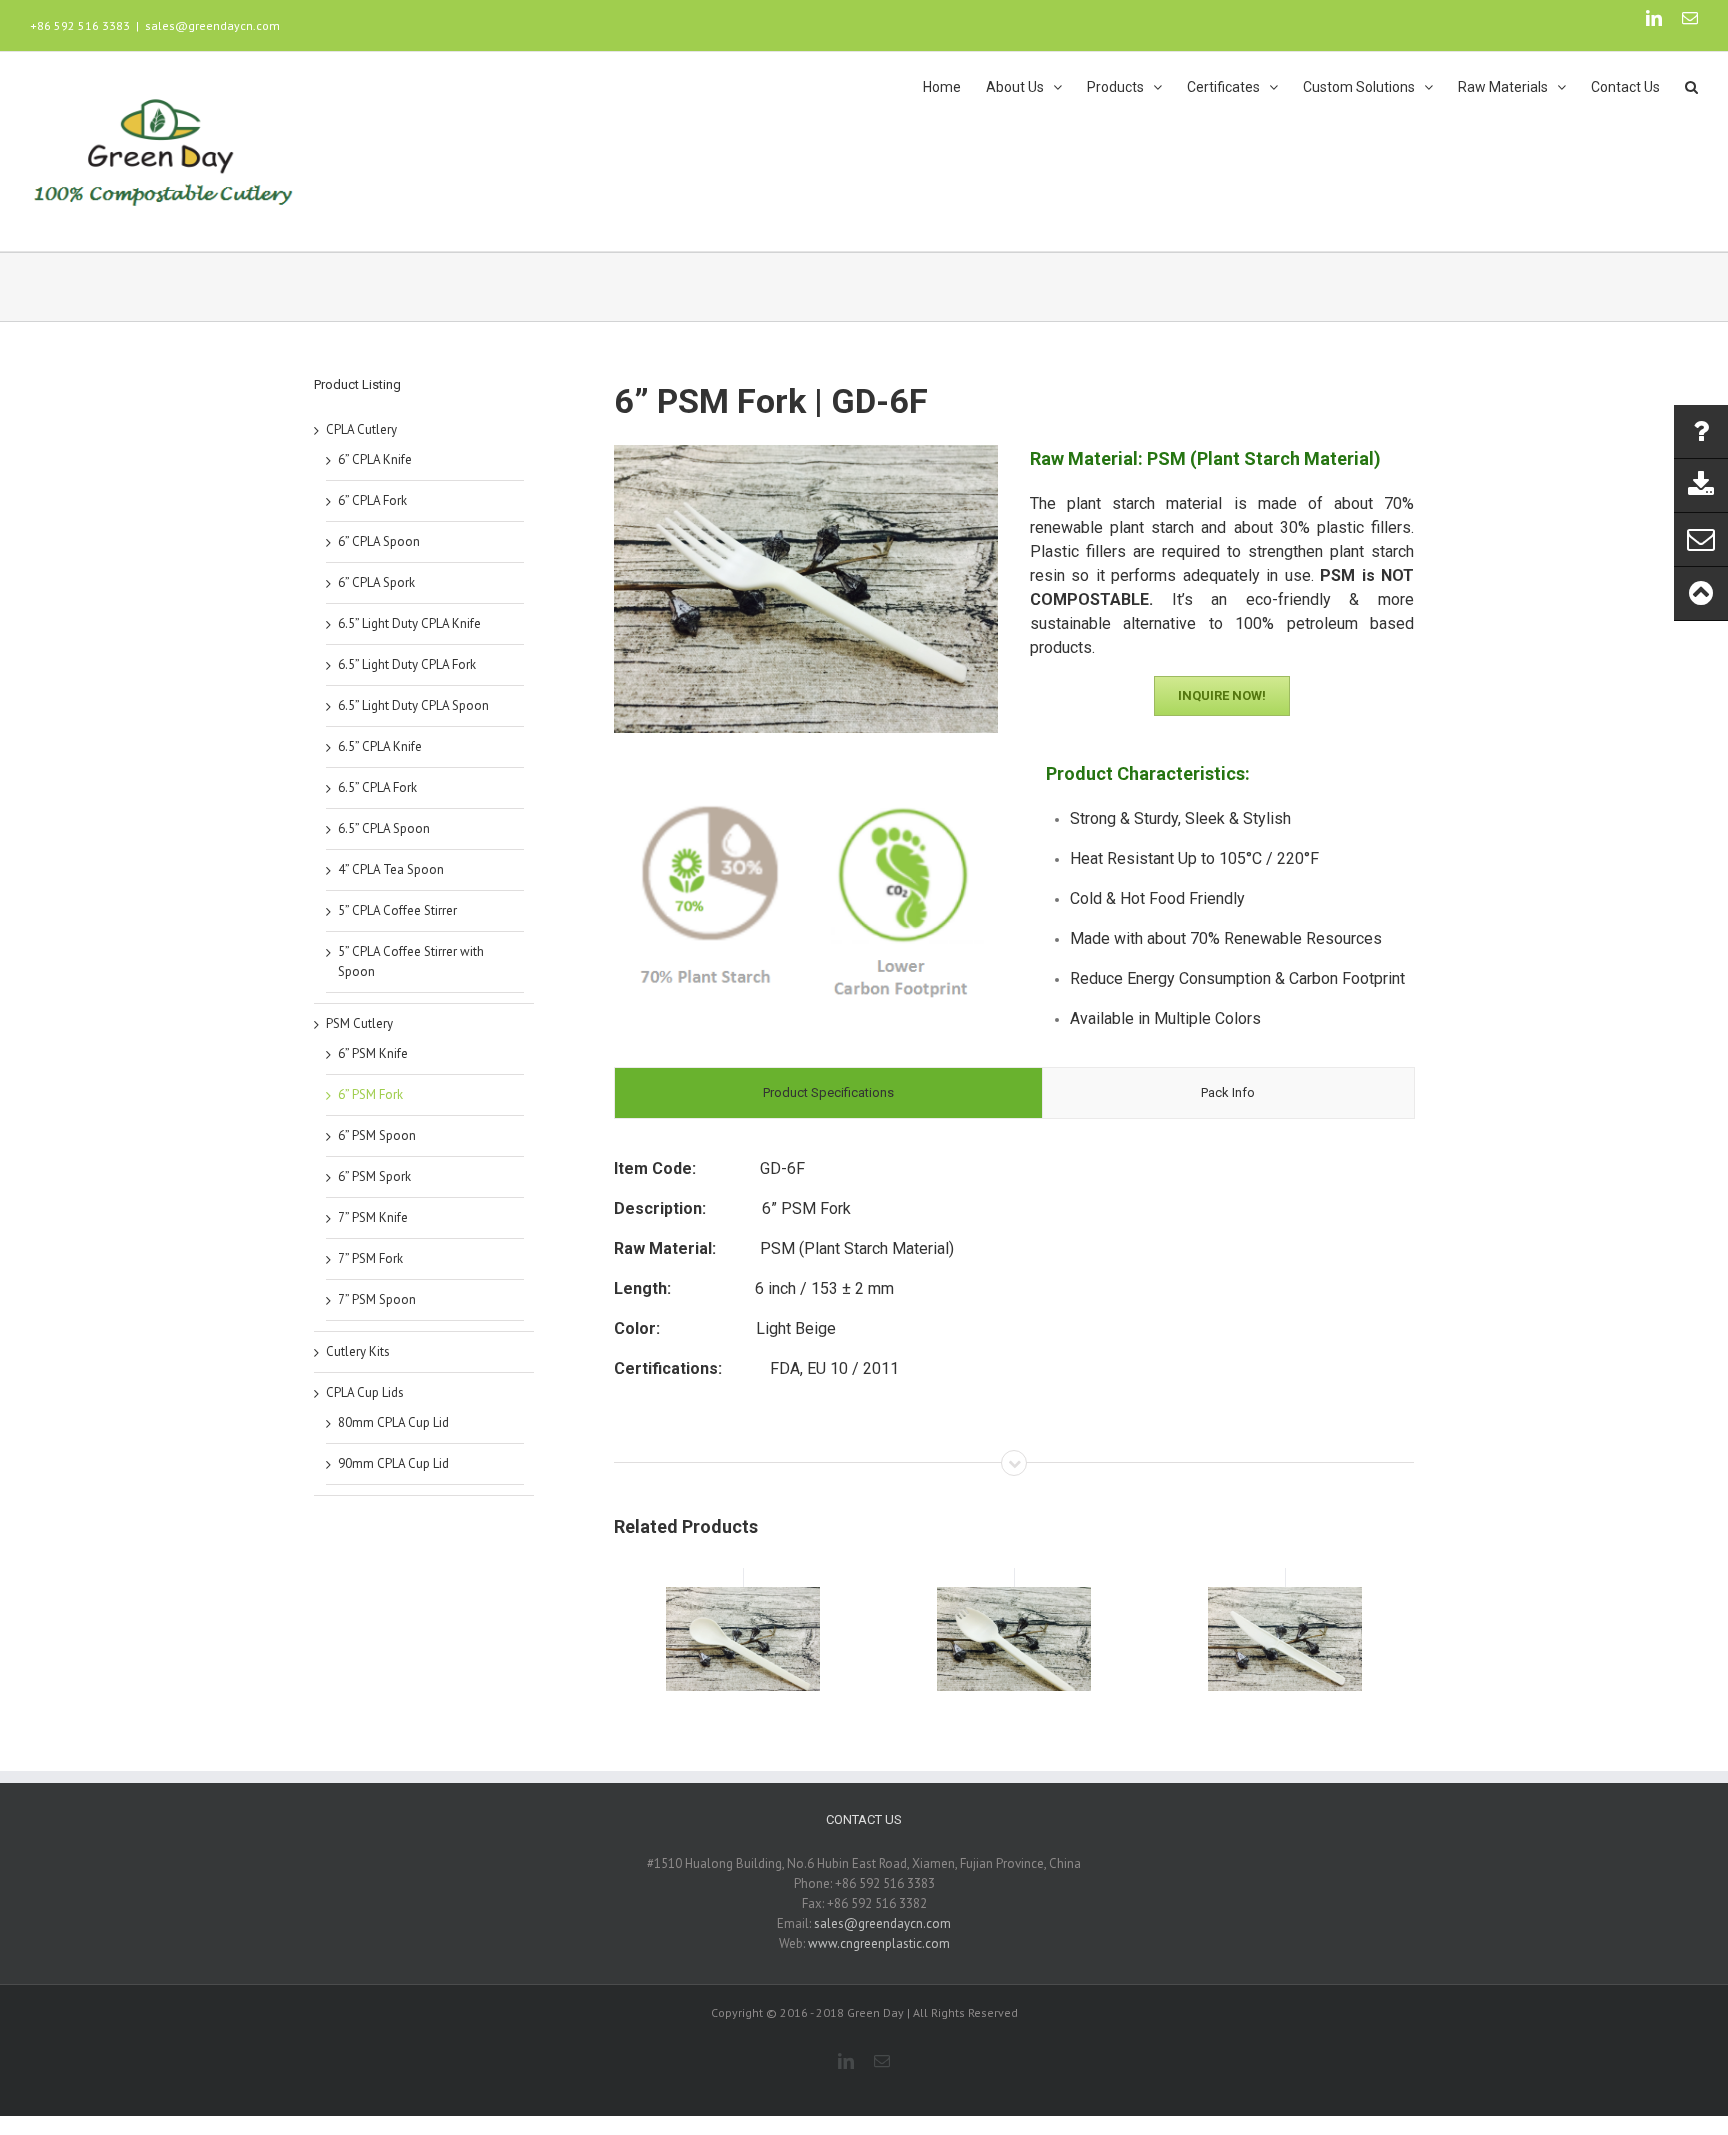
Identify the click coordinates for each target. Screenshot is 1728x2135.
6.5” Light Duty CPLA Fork (407, 664)
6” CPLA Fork (372, 500)
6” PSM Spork (374, 1176)
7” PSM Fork (370, 1258)
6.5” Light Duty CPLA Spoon (413, 705)
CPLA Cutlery (361, 429)
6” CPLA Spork (376, 582)
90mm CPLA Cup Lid (393, 1463)
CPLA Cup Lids (365, 1392)
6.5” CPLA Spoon (384, 828)
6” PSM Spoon (377, 1135)
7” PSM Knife (373, 1217)
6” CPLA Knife (375, 459)
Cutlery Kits (358, 1351)
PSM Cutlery (359, 1023)
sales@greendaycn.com (212, 25)
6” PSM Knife (373, 1053)
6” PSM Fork (370, 1094)
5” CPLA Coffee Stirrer (397, 910)
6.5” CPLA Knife (380, 746)
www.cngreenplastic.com (879, 1943)
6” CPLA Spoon (379, 541)
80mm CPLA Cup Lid (393, 1422)
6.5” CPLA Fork (377, 787)
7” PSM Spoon (377, 1299)
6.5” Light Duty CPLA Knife (409, 623)
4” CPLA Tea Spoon (391, 869)
